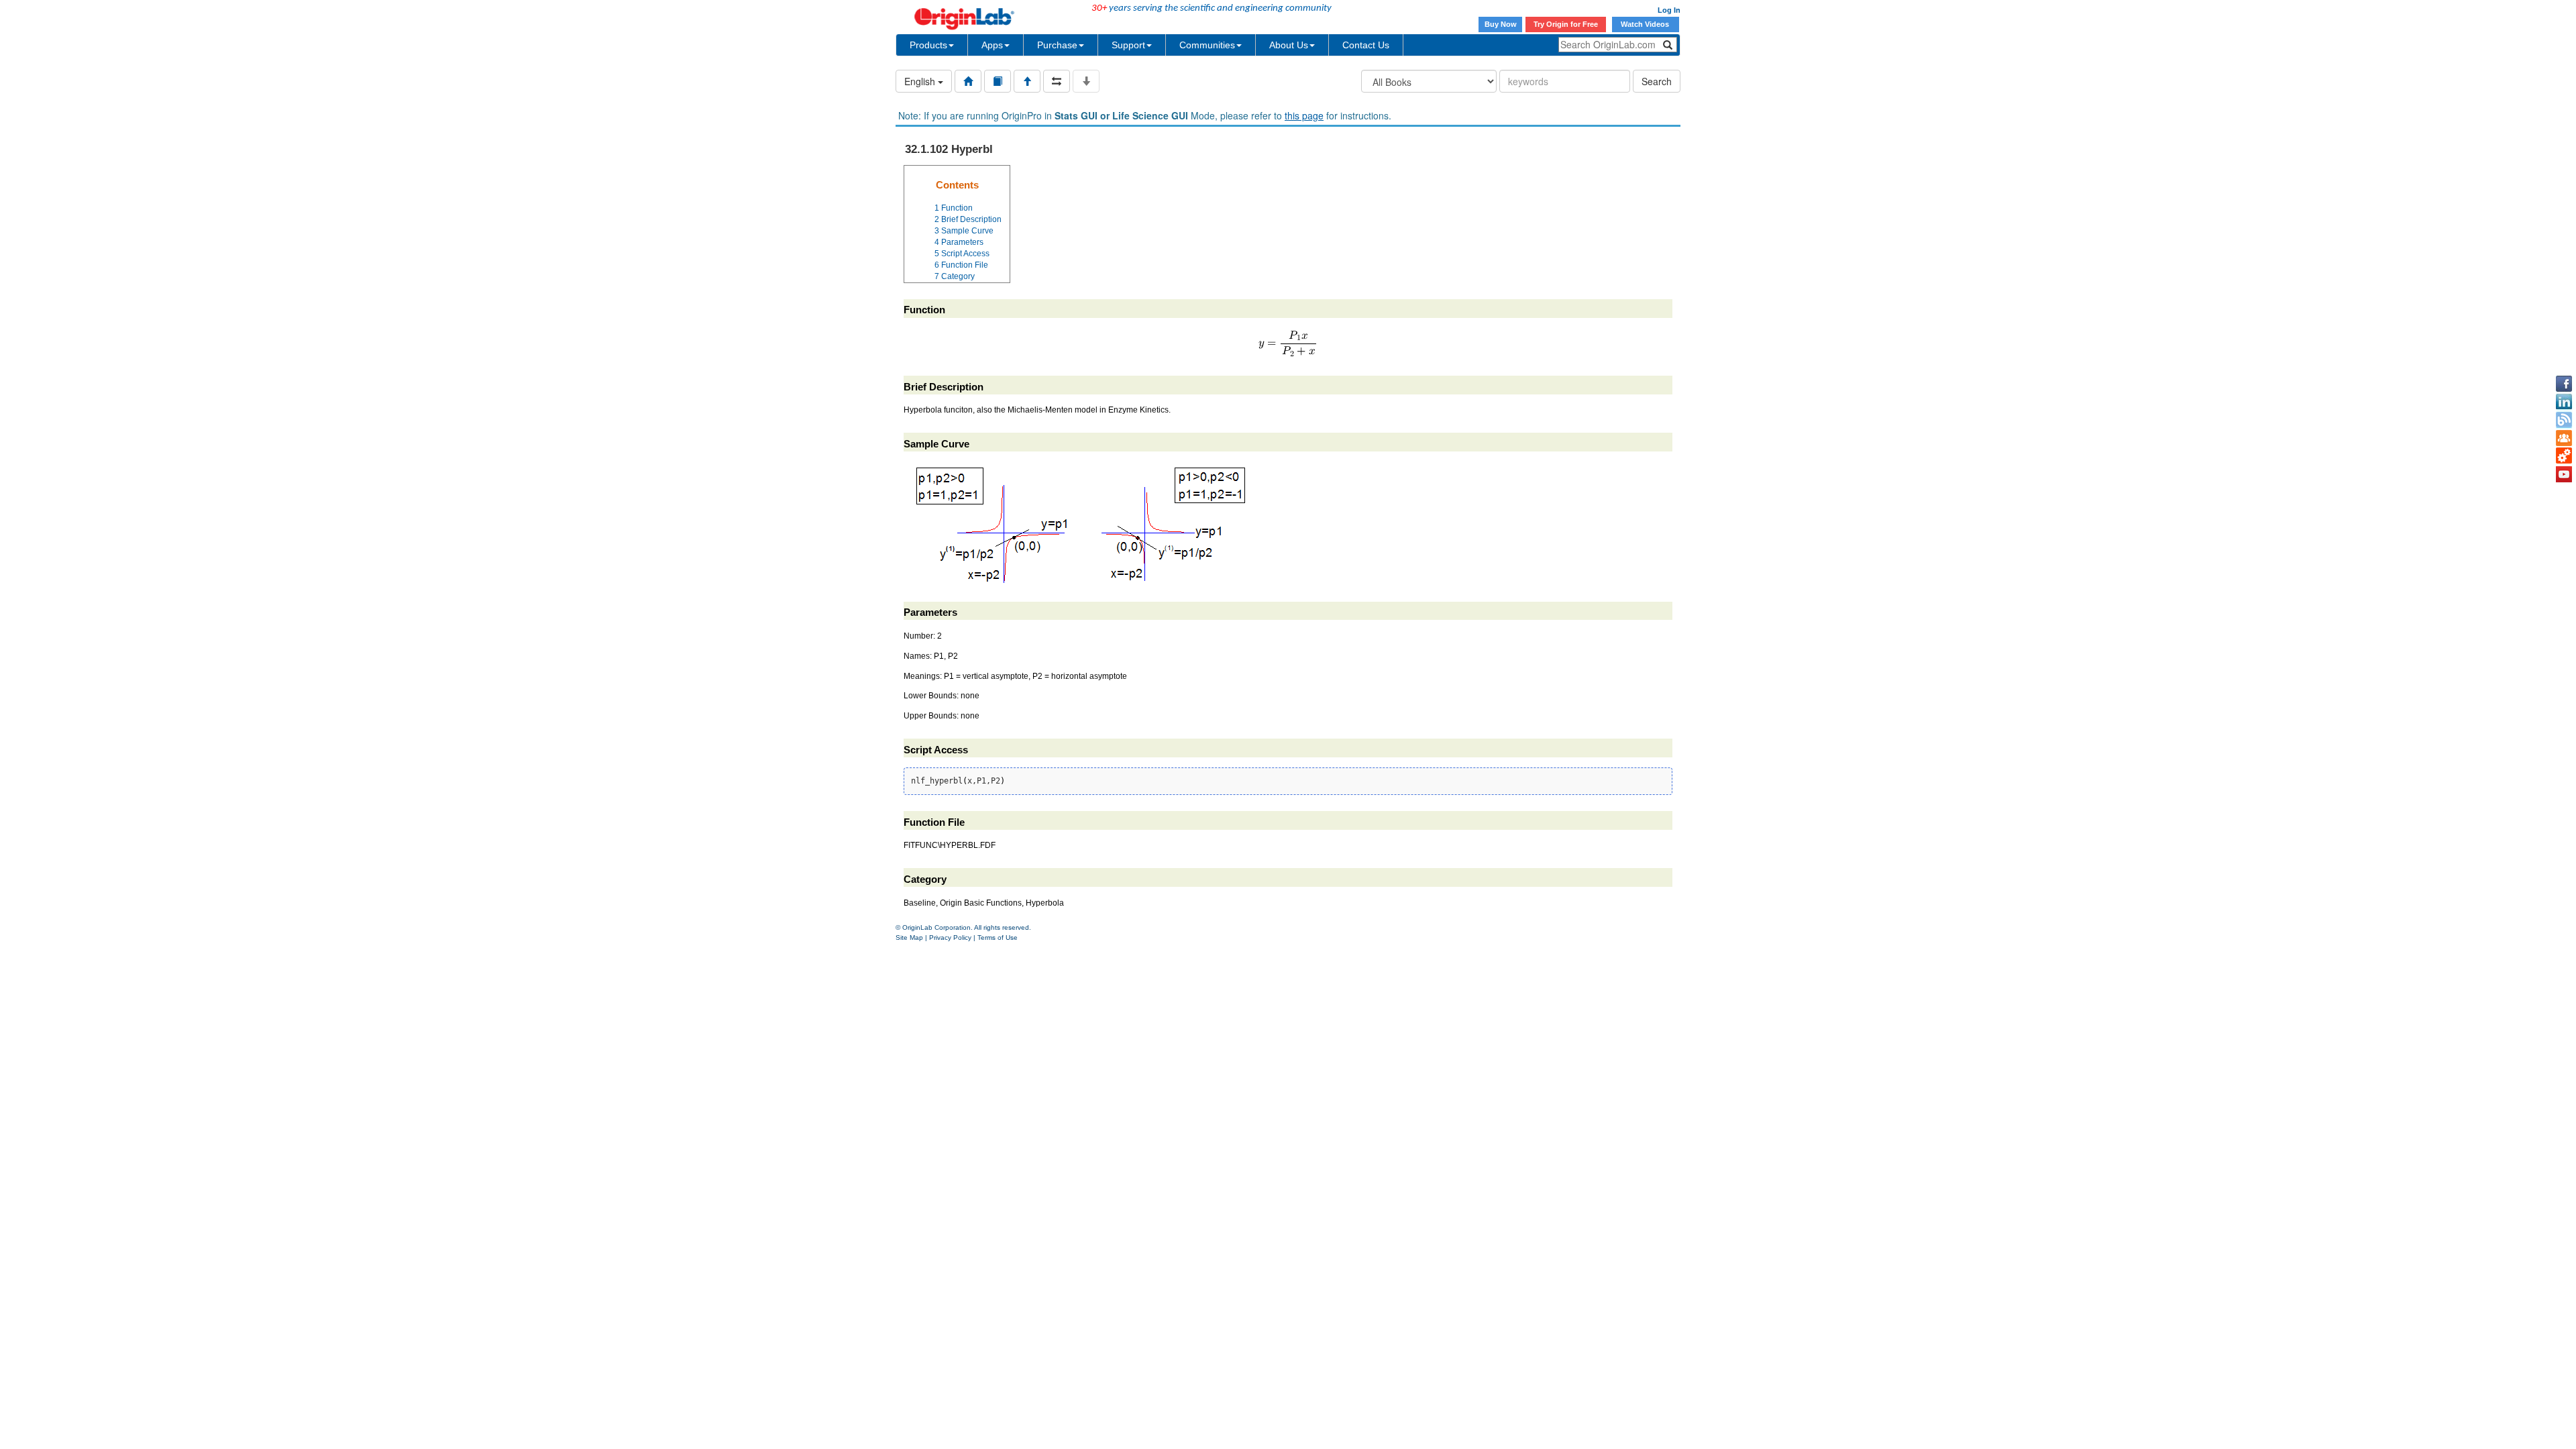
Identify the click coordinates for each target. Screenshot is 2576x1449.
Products (928, 45)
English (921, 81)
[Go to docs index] (968, 81)
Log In (1669, 10)
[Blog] (2564, 420)
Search (1657, 81)
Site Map (909, 937)
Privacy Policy (950, 937)
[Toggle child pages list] (1086, 81)
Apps (992, 45)
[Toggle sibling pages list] (1057, 81)
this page (1304, 115)
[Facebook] (2564, 384)
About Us (1289, 45)
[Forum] (2564, 438)
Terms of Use (998, 937)
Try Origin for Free (1566, 24)
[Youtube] (2564, 474)
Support (1128, 45)
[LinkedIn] (2564, 402)
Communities (1207, 45)
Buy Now (1501, 24)
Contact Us (1366, 45)
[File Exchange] (2564, 456)
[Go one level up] (1027, 81)
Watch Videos (1646, 24)
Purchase (1057, 45)
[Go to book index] (998, 81)
